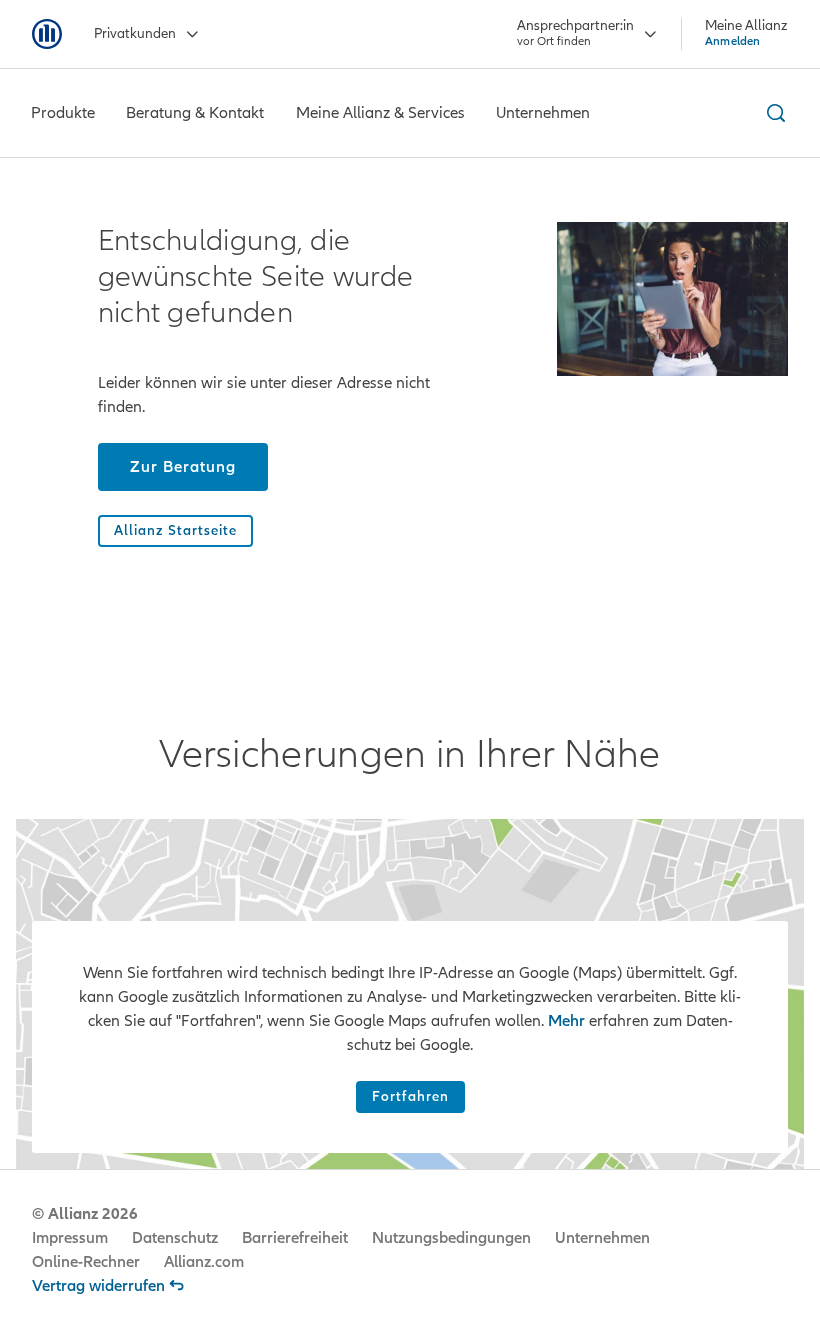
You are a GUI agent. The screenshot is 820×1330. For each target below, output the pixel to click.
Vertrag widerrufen (98, 1286)
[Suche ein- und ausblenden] (773, 113)
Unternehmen (602, 1238)
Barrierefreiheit (295, 1238)
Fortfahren (410, 1096)
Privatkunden (135, 33)
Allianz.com (204, 1262)
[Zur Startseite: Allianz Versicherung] (47, 34)
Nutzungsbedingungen (451, 1238)
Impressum (70, 1238)
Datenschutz (175, 1238)
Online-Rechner (86, 1262)
